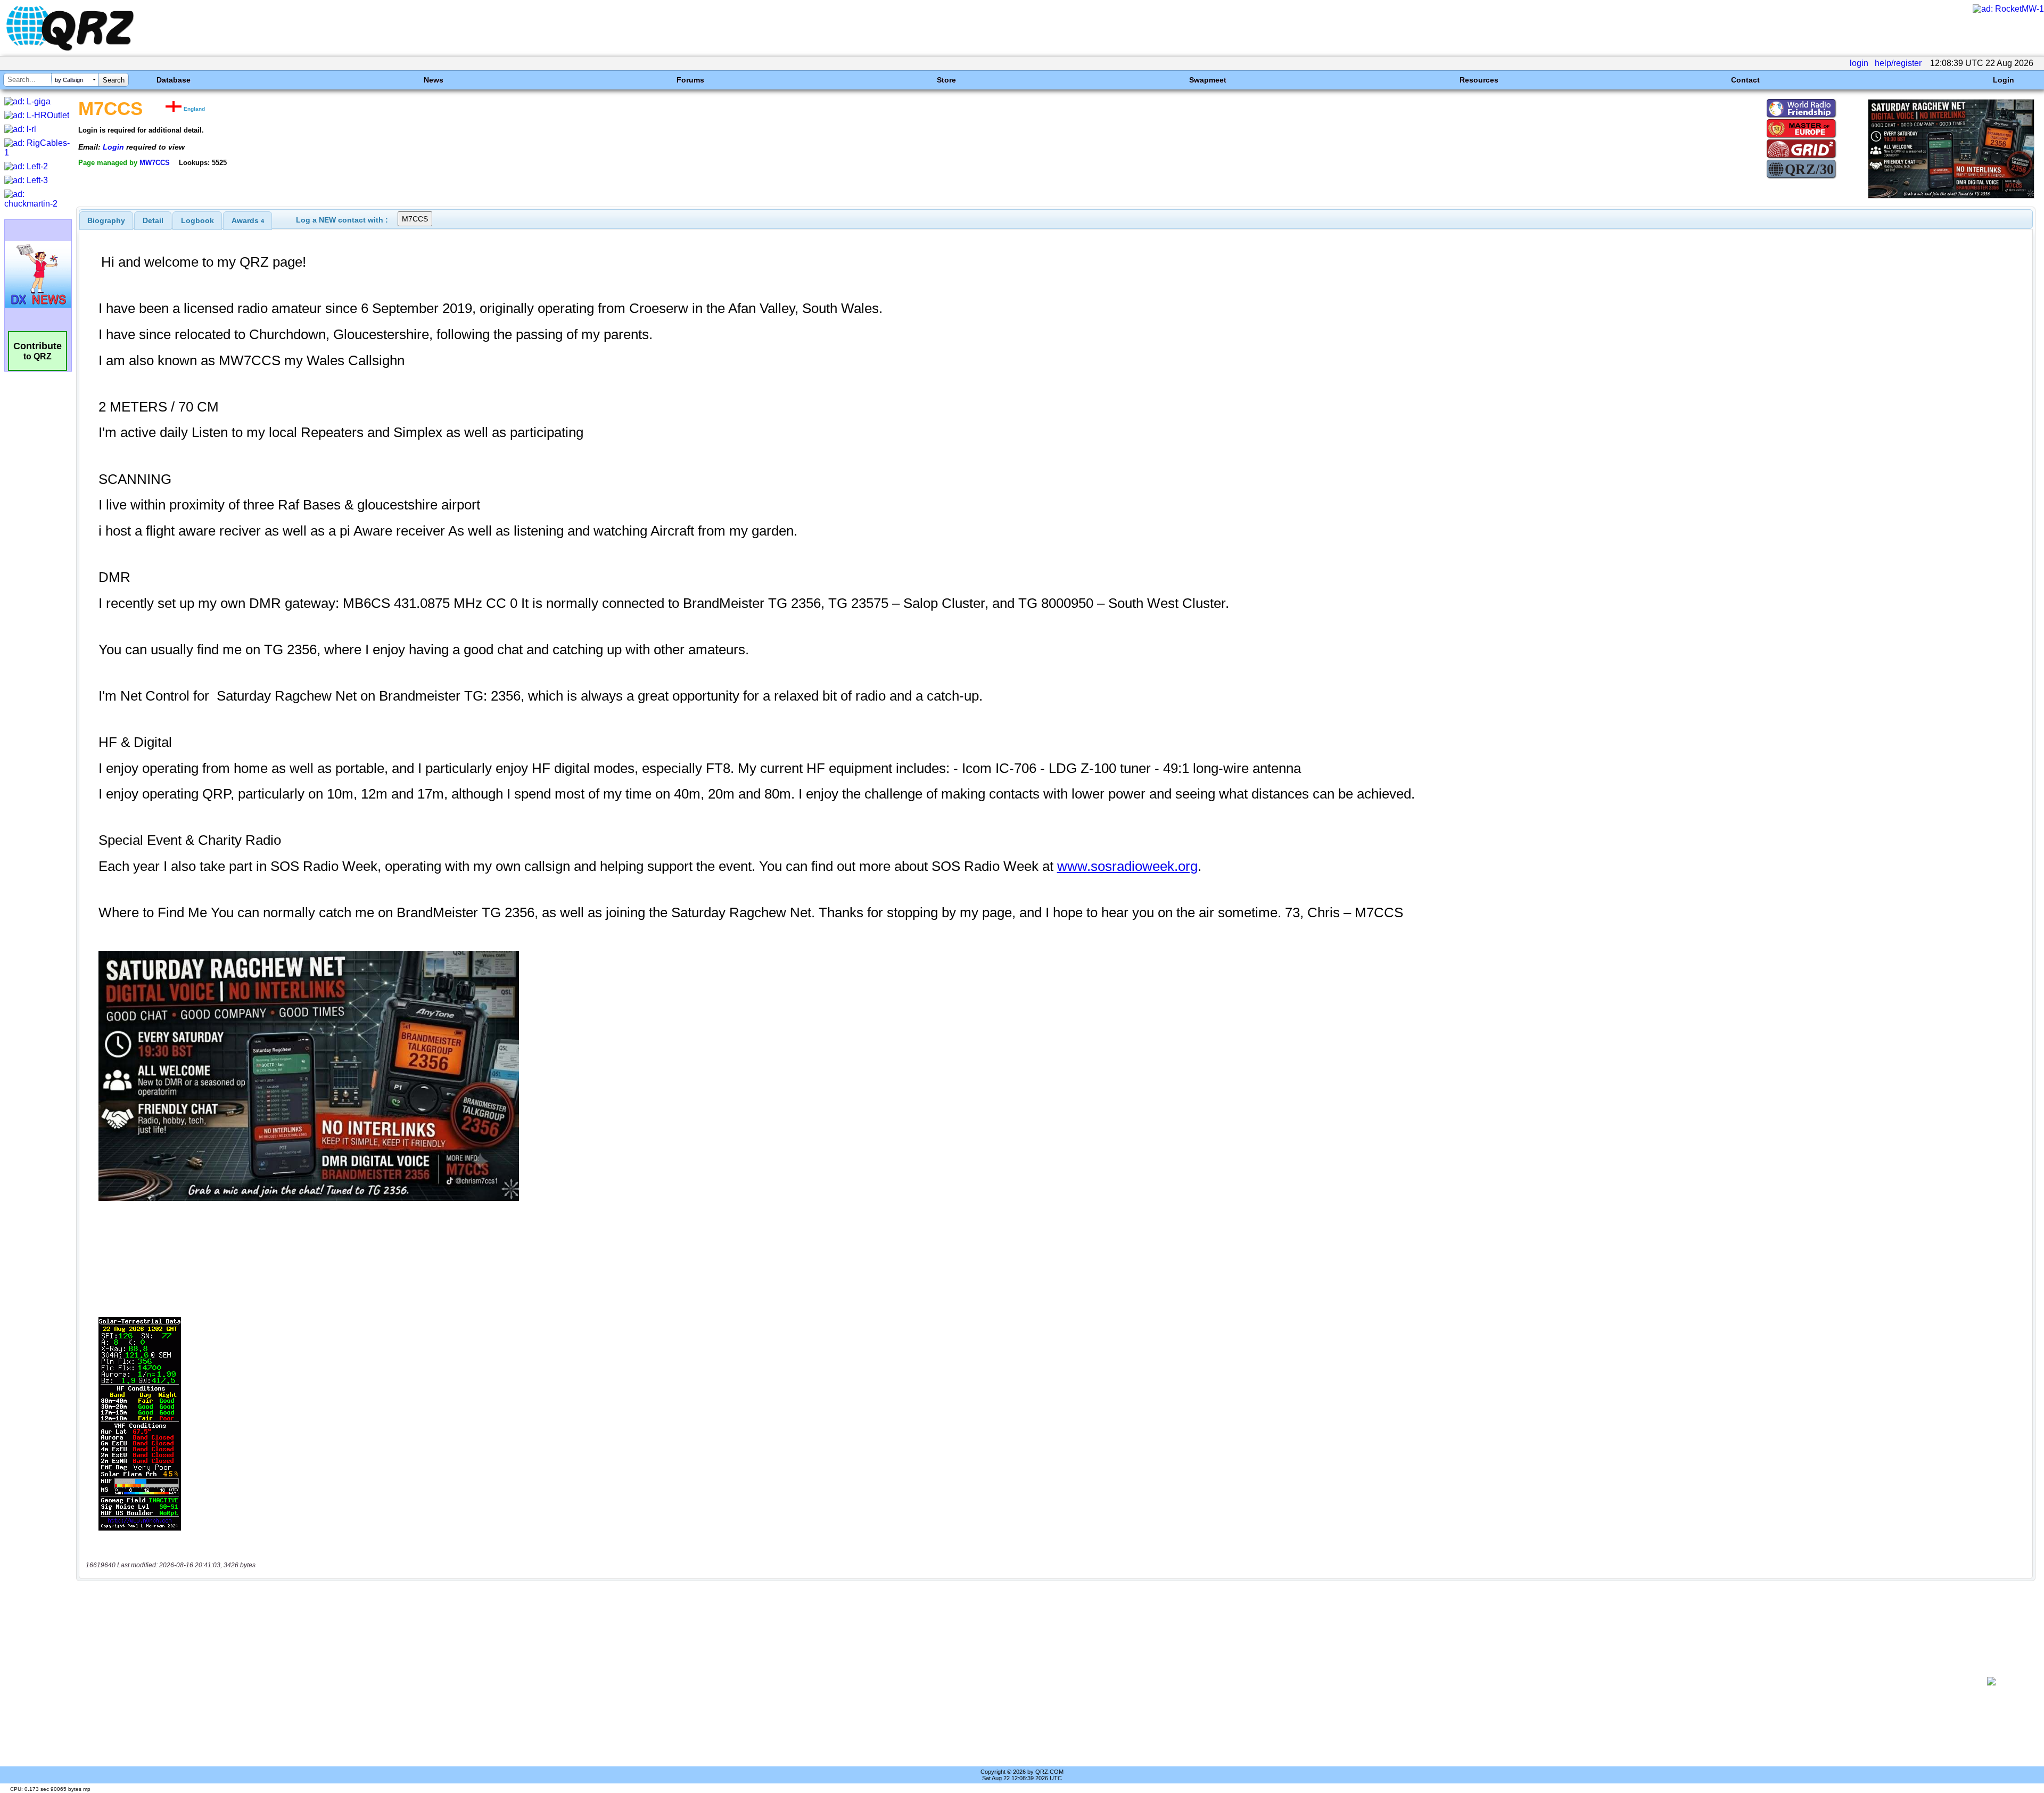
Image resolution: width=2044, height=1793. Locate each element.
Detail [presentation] (153, 220)
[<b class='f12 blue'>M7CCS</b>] (1951, 196)
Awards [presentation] (248, 220)
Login (2004, 80)
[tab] (106, 220)
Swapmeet (1208, 80)
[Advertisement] (1020, 1681)
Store (946, 80)
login (1859, 63)
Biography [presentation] (106, 220)
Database (174, 80)
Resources (1479, 80)
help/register (1898, 63)
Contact (1745, 80)
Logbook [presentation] (197, 220)
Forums (690, 80)
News (434, 80)
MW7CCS (155, 163)
